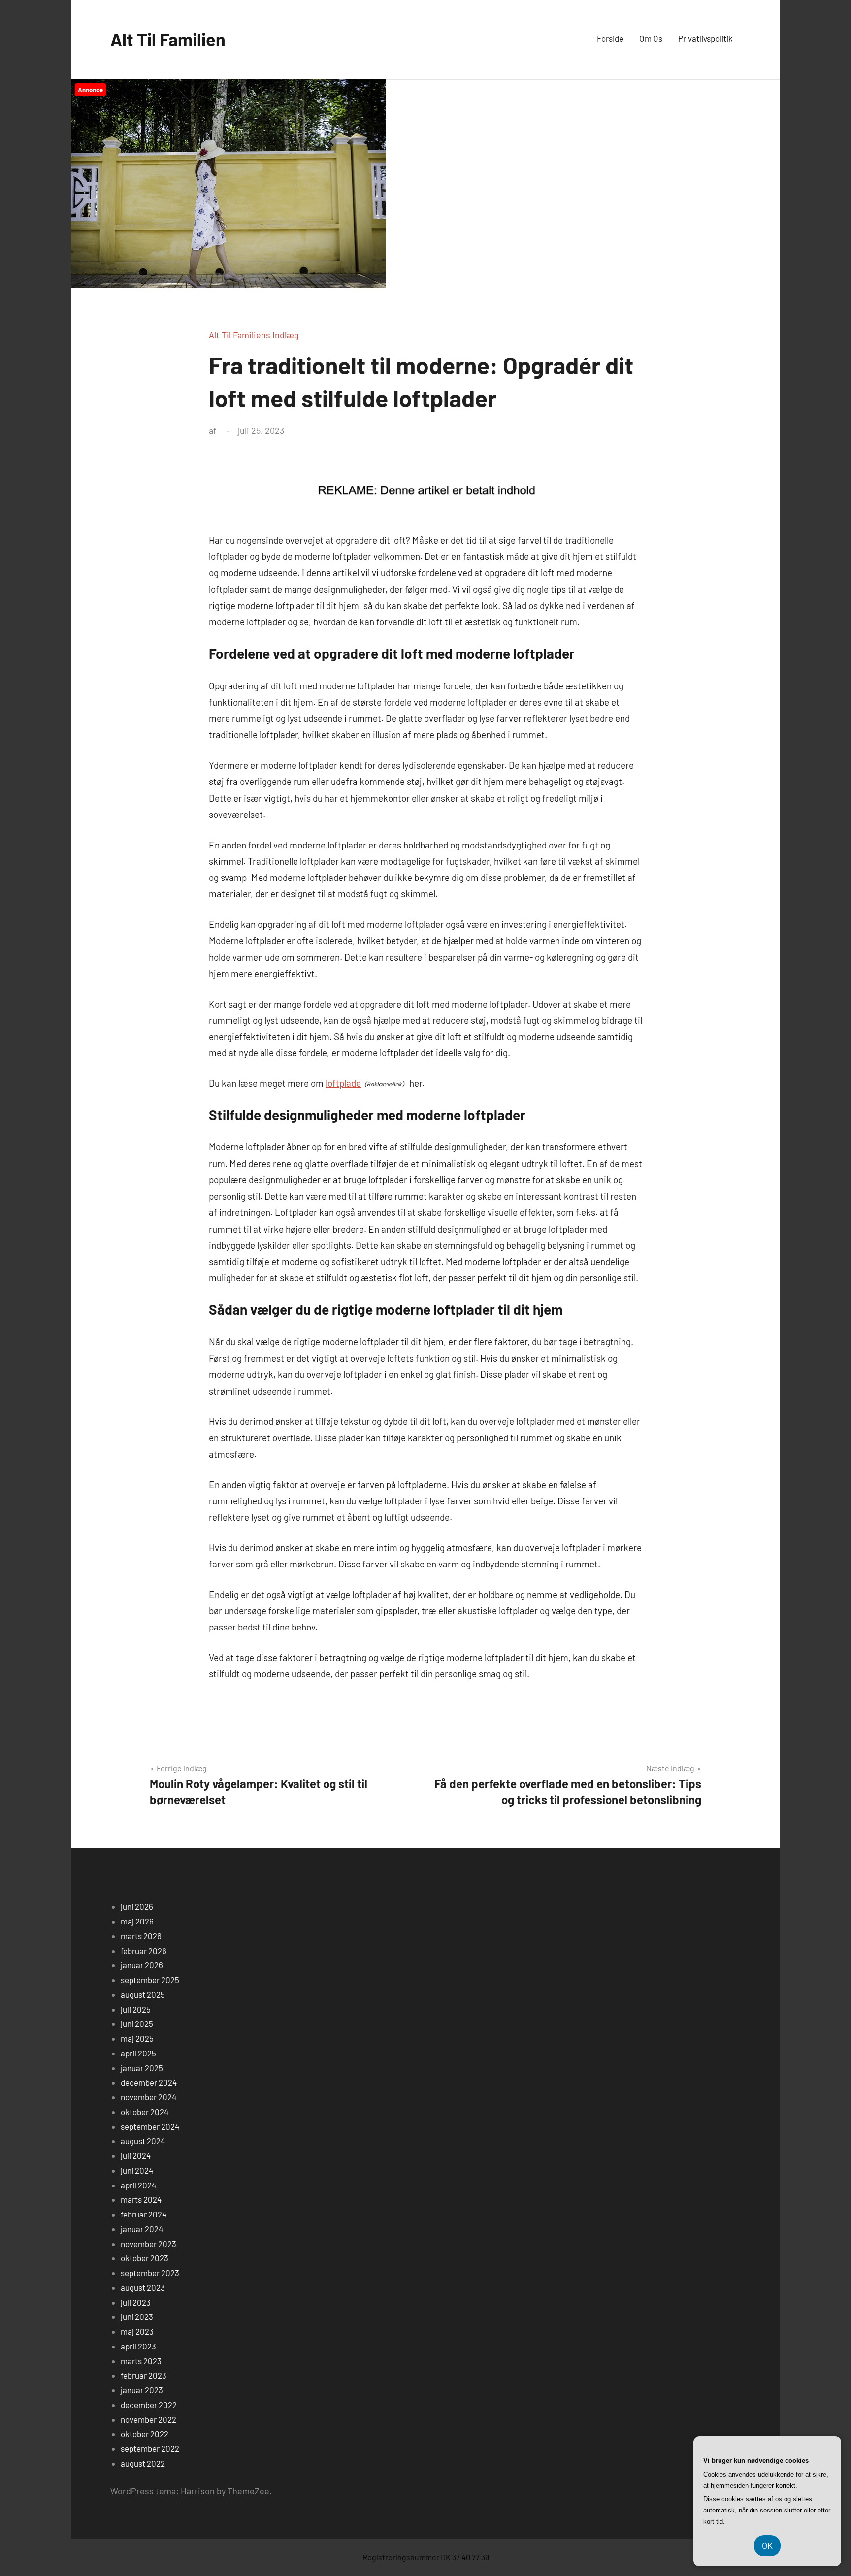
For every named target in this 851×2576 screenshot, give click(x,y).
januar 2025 (142, 2068)
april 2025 (138, 2053)
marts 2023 (141, 2361)
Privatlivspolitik (705, 38)
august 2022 (143, 2463)
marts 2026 (141, 1936)
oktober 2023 (145, 2258)
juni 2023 (137, 2316)
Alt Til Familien (168, 39)
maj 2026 (137, 1921)
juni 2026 (137, 1906)
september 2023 (150, 2273)
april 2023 (138, 2346)
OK (767, 2545)
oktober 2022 (145, 2434)
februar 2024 (144, 2214)
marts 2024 (141, 2199)
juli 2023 (136, 2302)
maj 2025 (137, 2038)
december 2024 (149, 2082)
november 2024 (148, 2097)
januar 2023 (142, 2390)
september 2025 (150, 1980)
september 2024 (150, 2126)
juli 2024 (136, 2155)
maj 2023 (137, 2331)
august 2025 (143, 1994)
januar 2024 (142, 2229)
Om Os (651, 38)
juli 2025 (136, 2009)
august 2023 (143, 2287)
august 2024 (143, 2141)
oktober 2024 (145, 2112)
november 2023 (148, 2244)
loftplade (343, 1083)
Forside (610, 38)
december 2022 (149, 2405)
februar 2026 (144, 1951)
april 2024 (138, 2185)
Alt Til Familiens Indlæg (254, 335)
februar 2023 (144, 2375)
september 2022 (150, 2448)
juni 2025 (137, 2023)
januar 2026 (142, 1965)
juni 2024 (137, 2170)
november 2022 (148, 2419)
